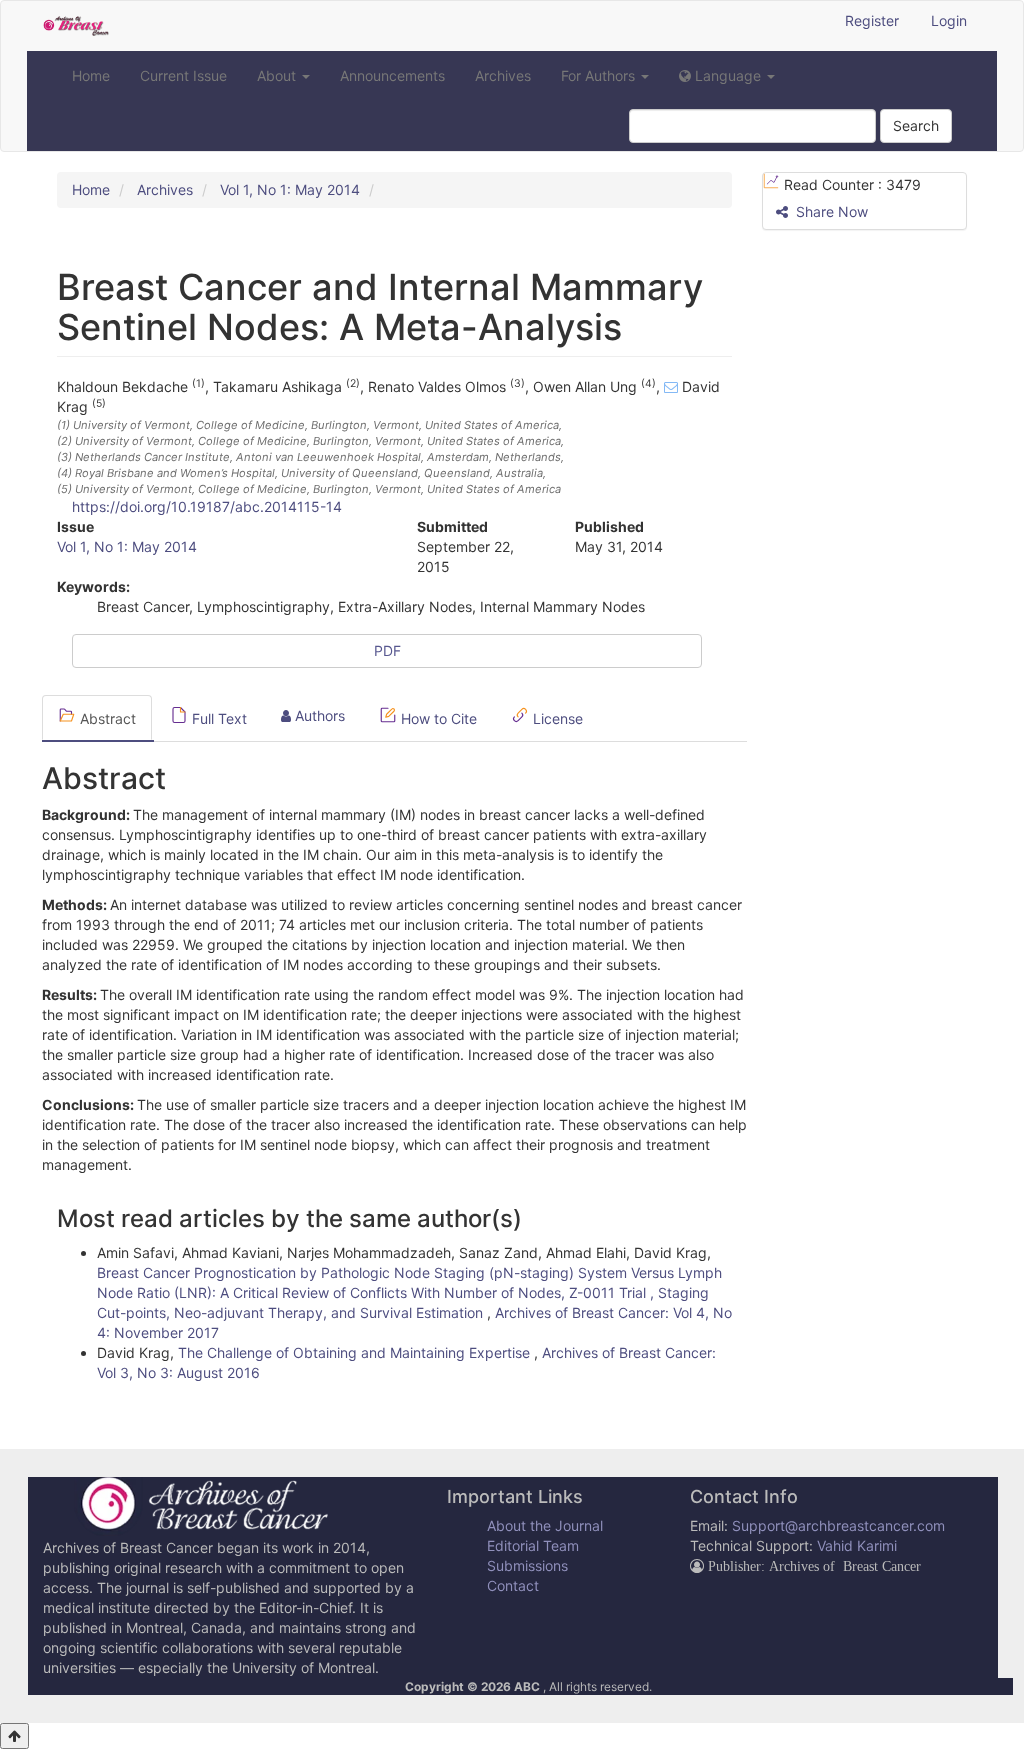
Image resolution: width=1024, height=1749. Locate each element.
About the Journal (545, 1525)
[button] (727, 76)
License (556, 718)
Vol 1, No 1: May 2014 (290, 189)
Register (872, 20)
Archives (503, 75)
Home (91, 75)
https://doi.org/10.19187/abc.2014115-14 (207, 506)
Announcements (392, 75)
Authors (318, 715)
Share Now (830, 211)
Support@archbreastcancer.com (838, 1525)
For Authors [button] (600, 75)
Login (949, 20)
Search (916, 125)
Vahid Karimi (857, 1545)
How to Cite (437, 718)
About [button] (278, 75)
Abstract (106, 718)
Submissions (527, 1565)
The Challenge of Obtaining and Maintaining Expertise (356, 1352)
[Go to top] (14, 1736)
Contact (513, 1585)
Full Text (217, 718)
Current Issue (183, 75)
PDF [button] (387, 650)
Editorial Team (533, 1545)
